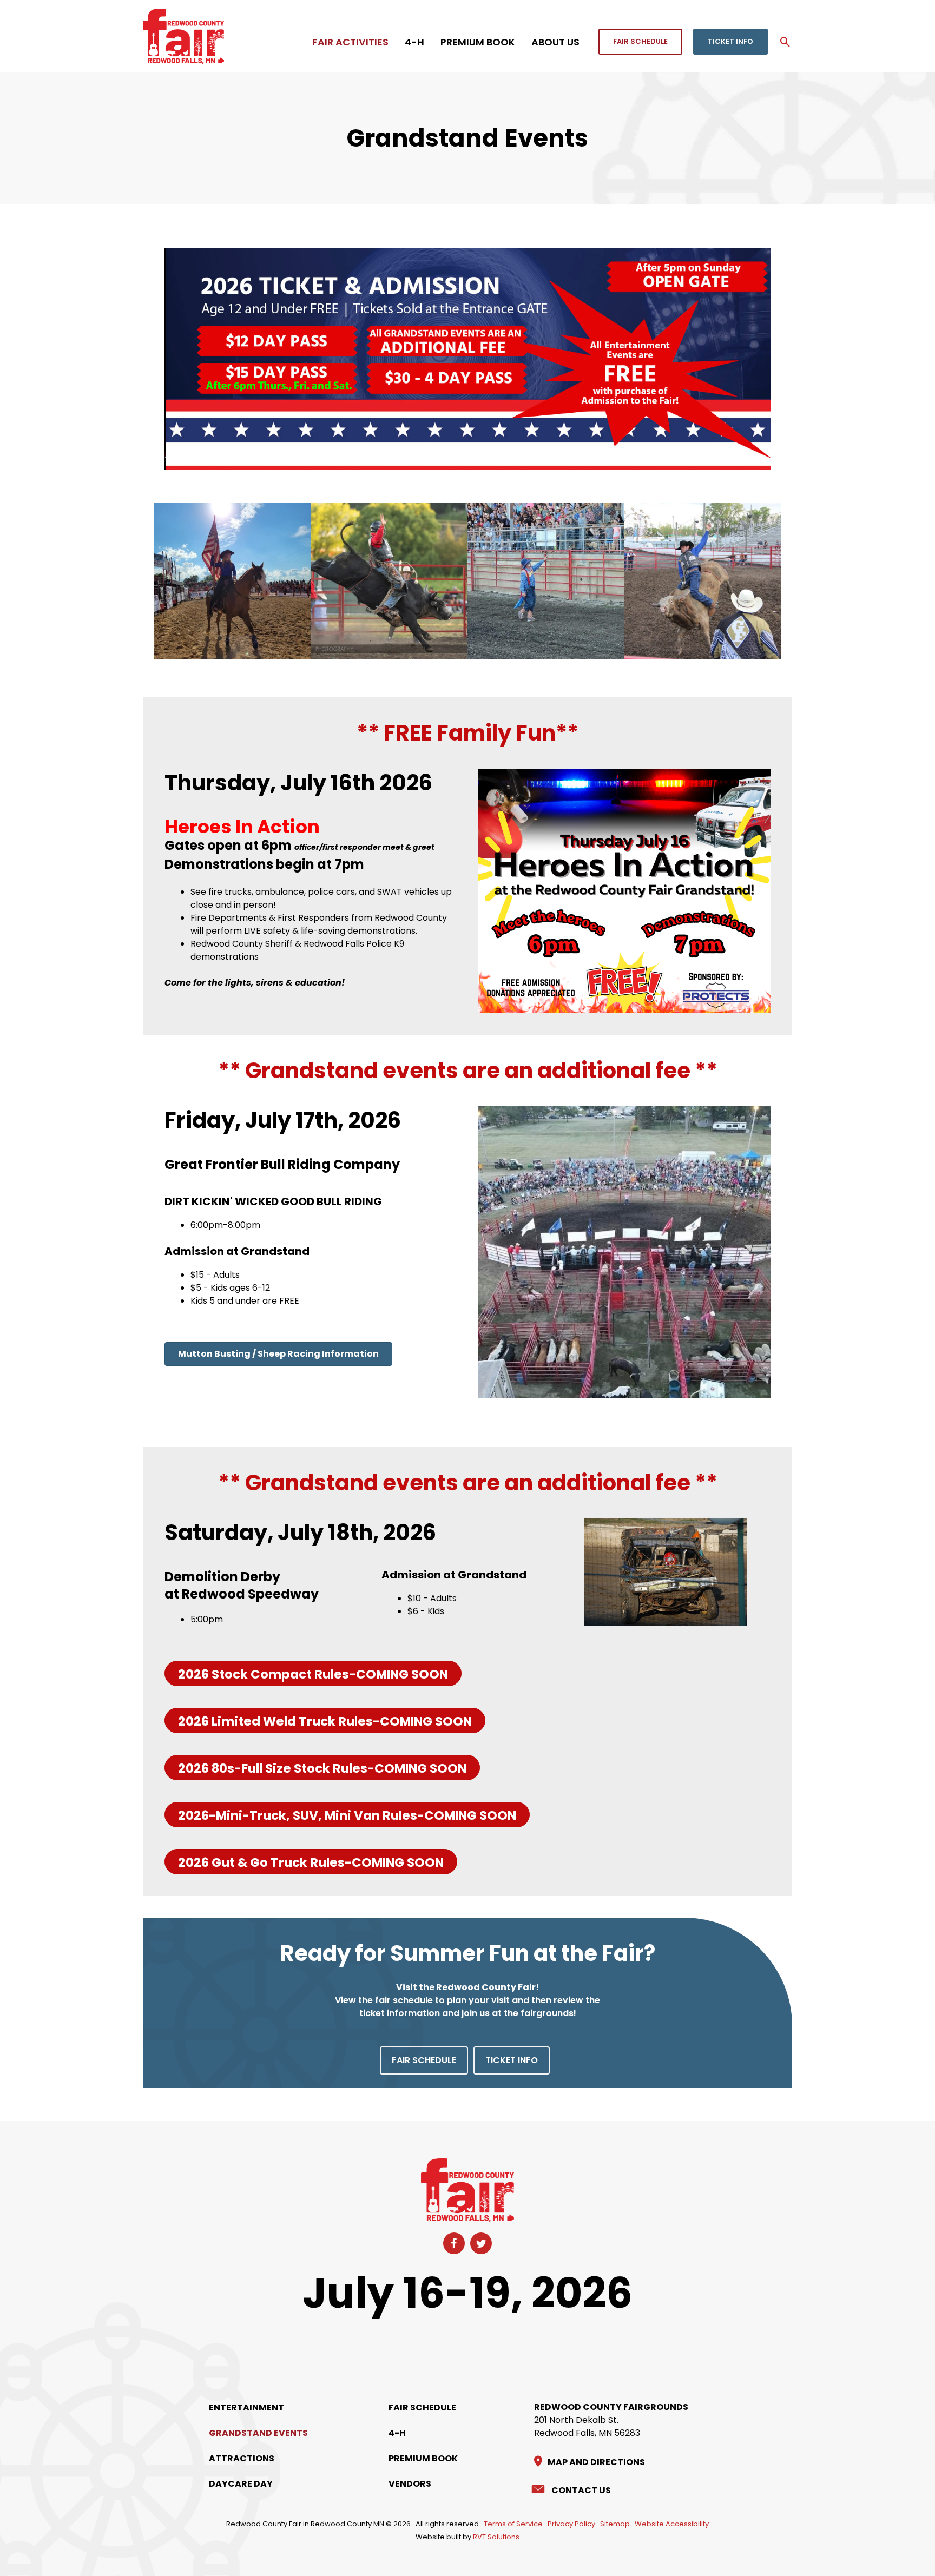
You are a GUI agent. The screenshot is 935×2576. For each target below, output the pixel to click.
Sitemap (615, 2524)
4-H (397, 2433)
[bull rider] (703, 581)
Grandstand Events (258, 2433)
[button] (640, 42)
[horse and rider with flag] (232, 581)
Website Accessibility (672, 2524)
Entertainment (246, 2407)
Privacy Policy (571, 2524)
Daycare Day (241, 2484)
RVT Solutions (496, 2537)
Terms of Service (513, 2524)
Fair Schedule (422, 2407)
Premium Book (423, 2458)
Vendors (410, 2484)
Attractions (242, 2458)
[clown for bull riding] (546, 581)
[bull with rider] (389, 581)
